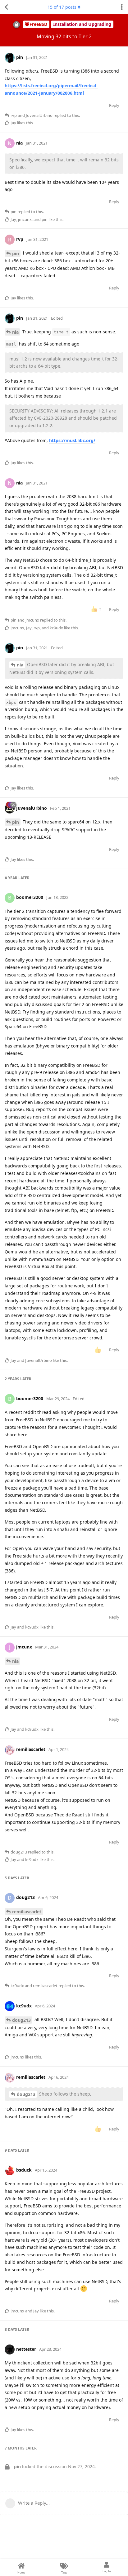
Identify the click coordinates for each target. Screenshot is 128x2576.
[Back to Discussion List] (6, 7)
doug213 (21, 2020)
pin (16, 253)
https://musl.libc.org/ (72, 440)
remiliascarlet (27, 1912)
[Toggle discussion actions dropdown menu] (122, 7)
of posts (62, 7)
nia (15, 332)
